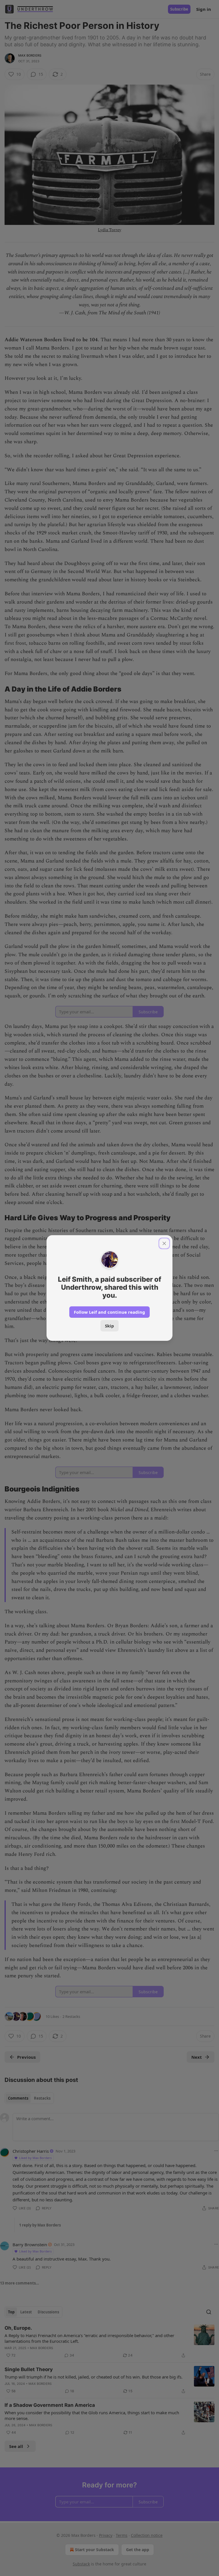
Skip (109, 1326)
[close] (164, 1243)
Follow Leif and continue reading (109, 1312)
